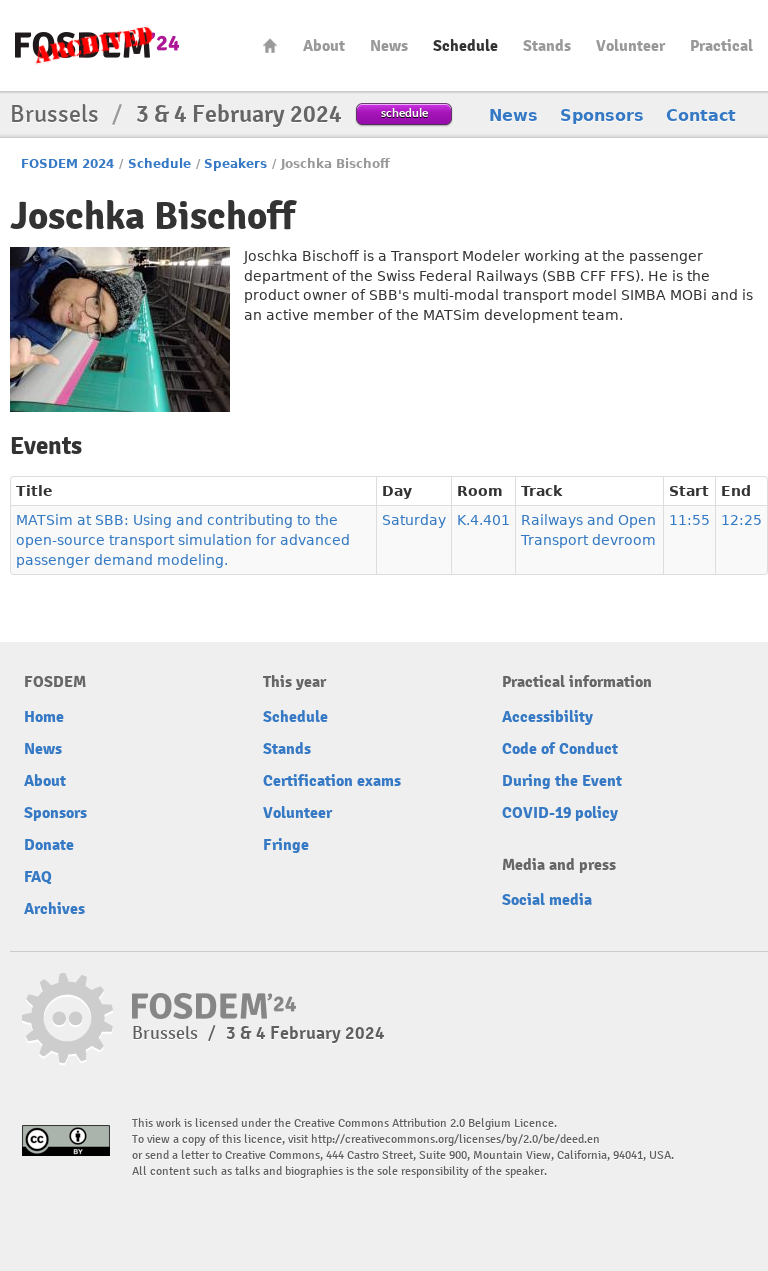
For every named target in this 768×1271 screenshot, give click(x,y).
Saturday (414, 520)
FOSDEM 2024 (67, 164)
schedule (404, 112)
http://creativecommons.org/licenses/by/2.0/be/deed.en (455, 1139)
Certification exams (332, 781)
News (389, 46)
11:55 (689, 520)
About (324, 46)
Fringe (286, 845)
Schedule (465, 46)
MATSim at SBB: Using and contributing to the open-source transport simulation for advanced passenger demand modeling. (183, 540)
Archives (54, 909)
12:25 (741, 520)
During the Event (562, 781)
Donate (49, 845)
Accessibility (547, 717)
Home (270, 45)
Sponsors (602, 115)
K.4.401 (483, 520)
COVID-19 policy (560, 813)
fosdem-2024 (97, 45)
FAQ (38, 877)
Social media (547, 900)
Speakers (235, 164)
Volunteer (630, 46)
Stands (547, 46)
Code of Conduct (560, 749)
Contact (701, 115)
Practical (721, 46)
